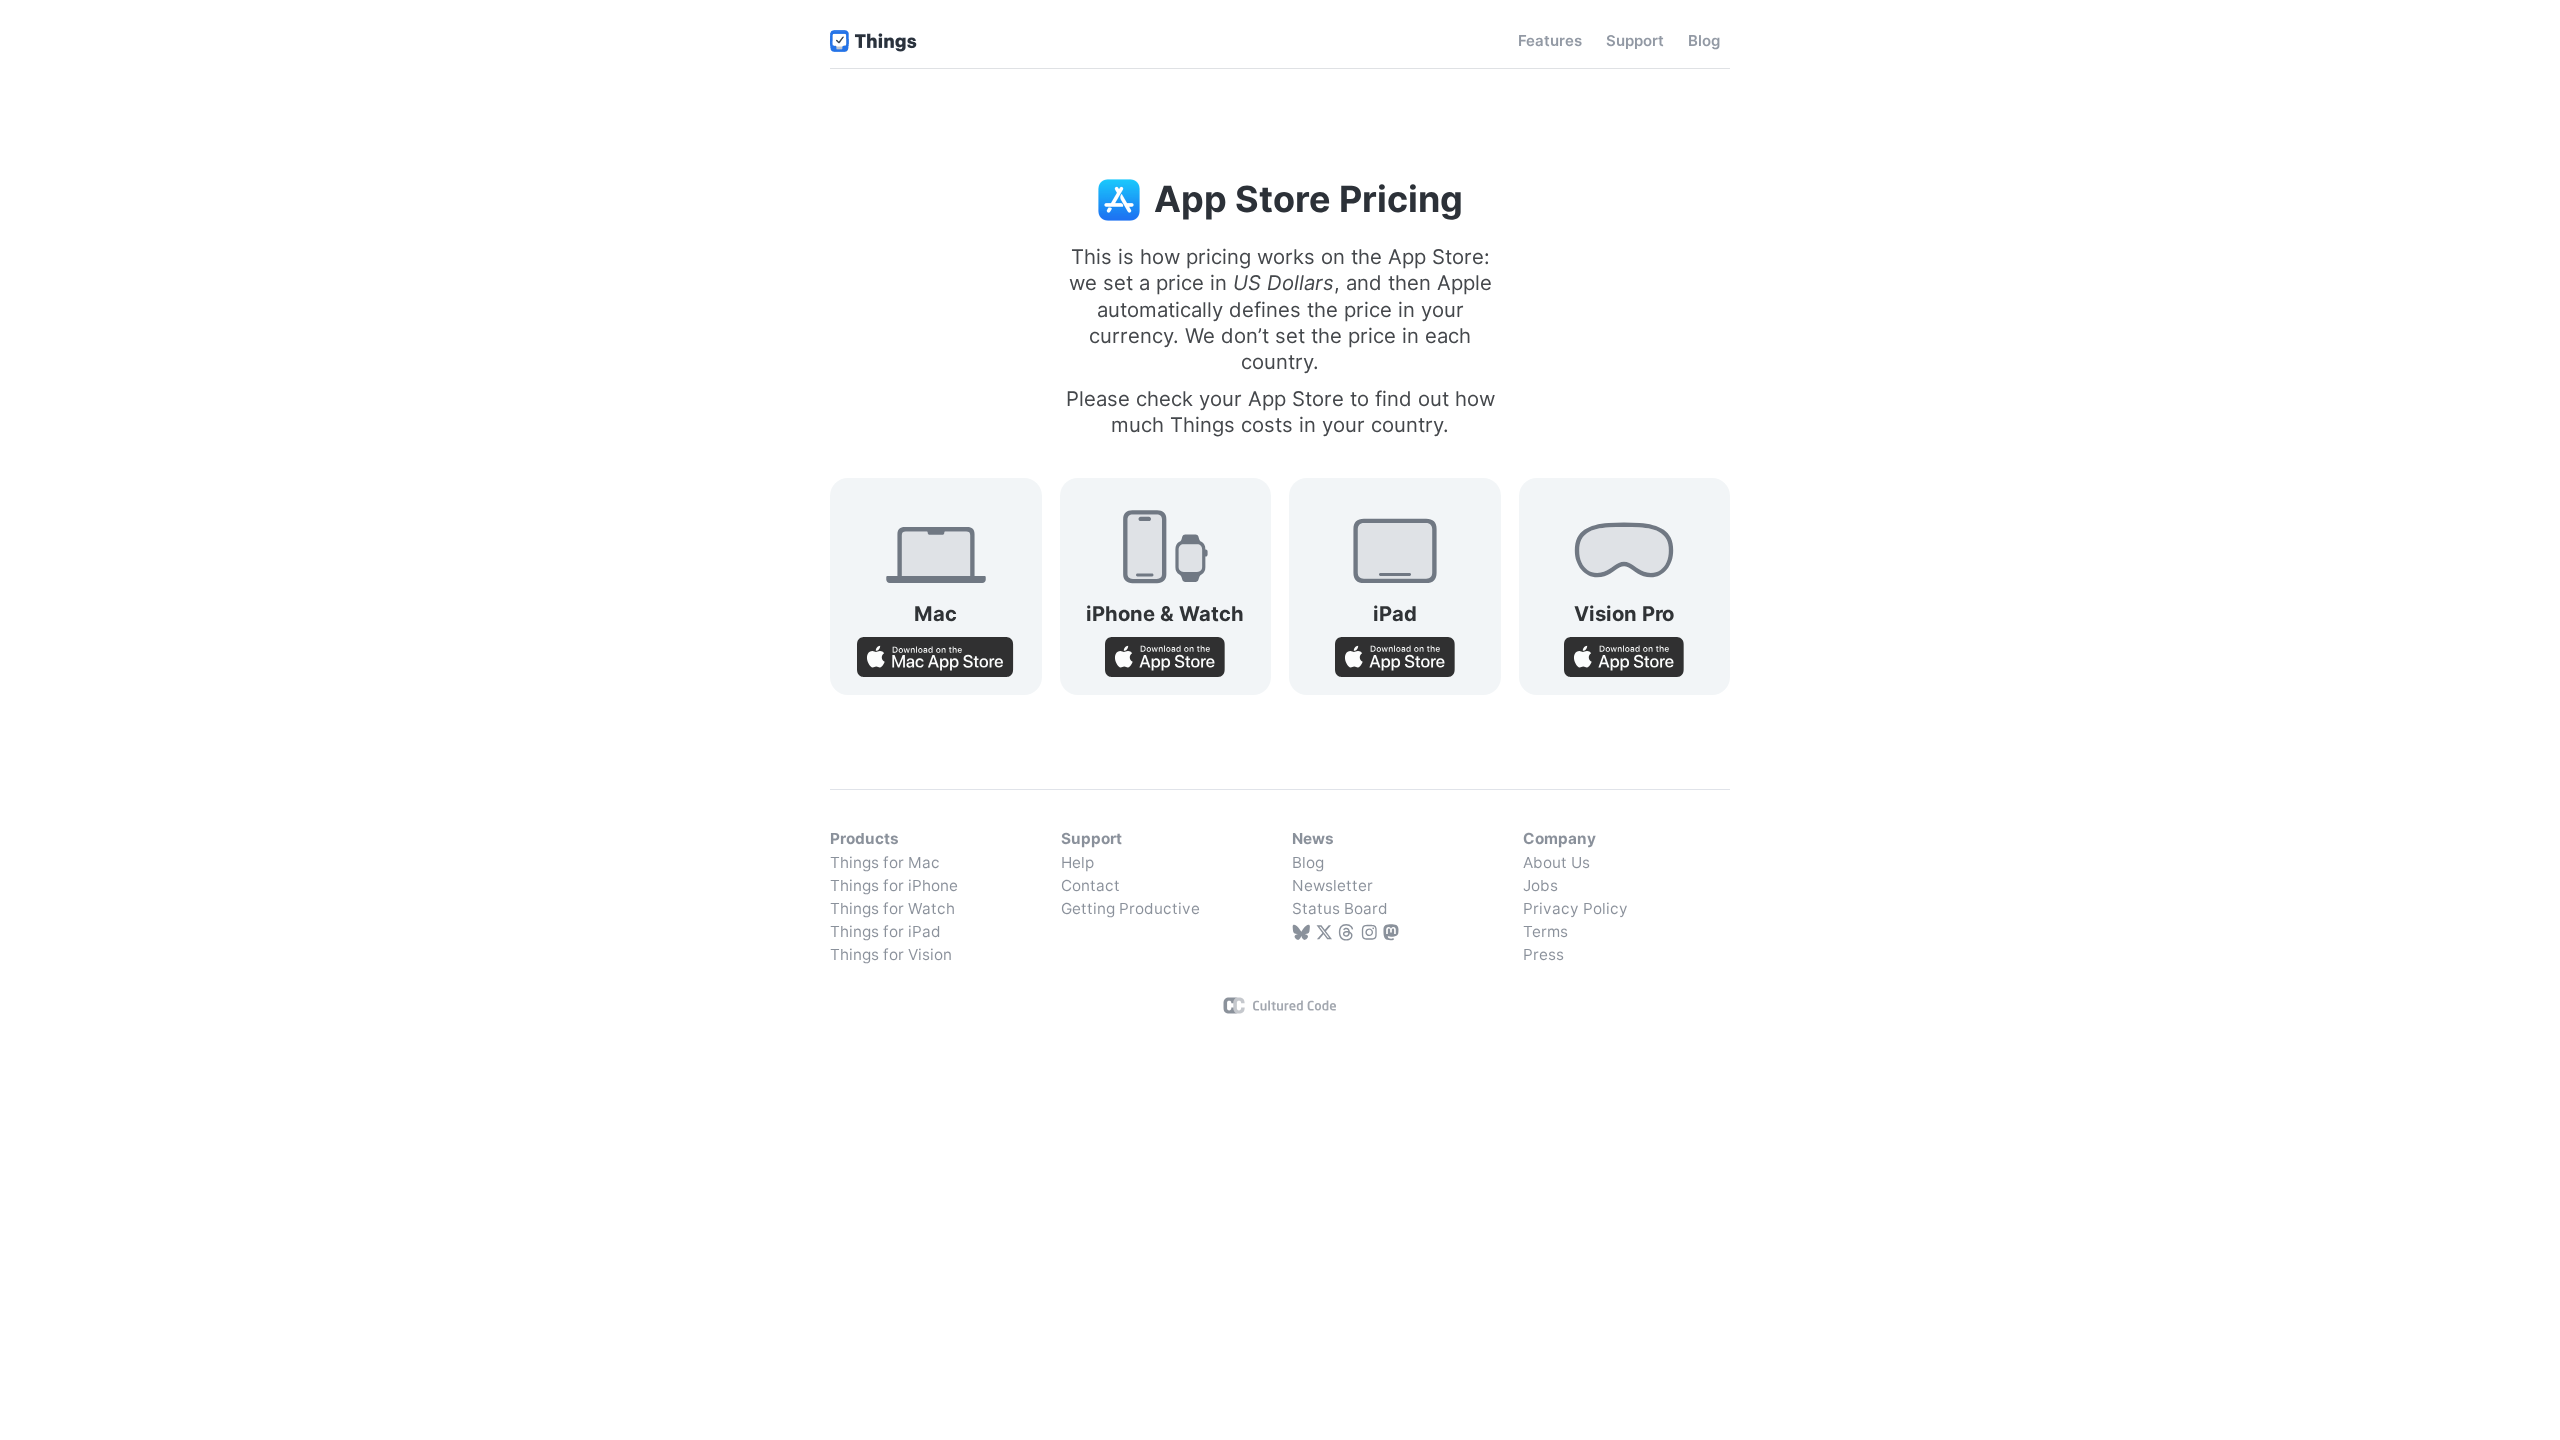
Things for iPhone (894, 885)
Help (1077, 862)
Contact (1090, 885)
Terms (1545, 931)
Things (874, 41)
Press (1543, 954)
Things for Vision (891, 954)
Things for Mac (885, 862)
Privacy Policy (1575, 908)
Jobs (1540, 885)
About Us (1556, 862)
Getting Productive (1130, 908)
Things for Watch (892, 908)
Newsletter (1332, 885)
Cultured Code (1280, 1005)
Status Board (1340, 908)
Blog (1308, 862)
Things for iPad (885, 931)
